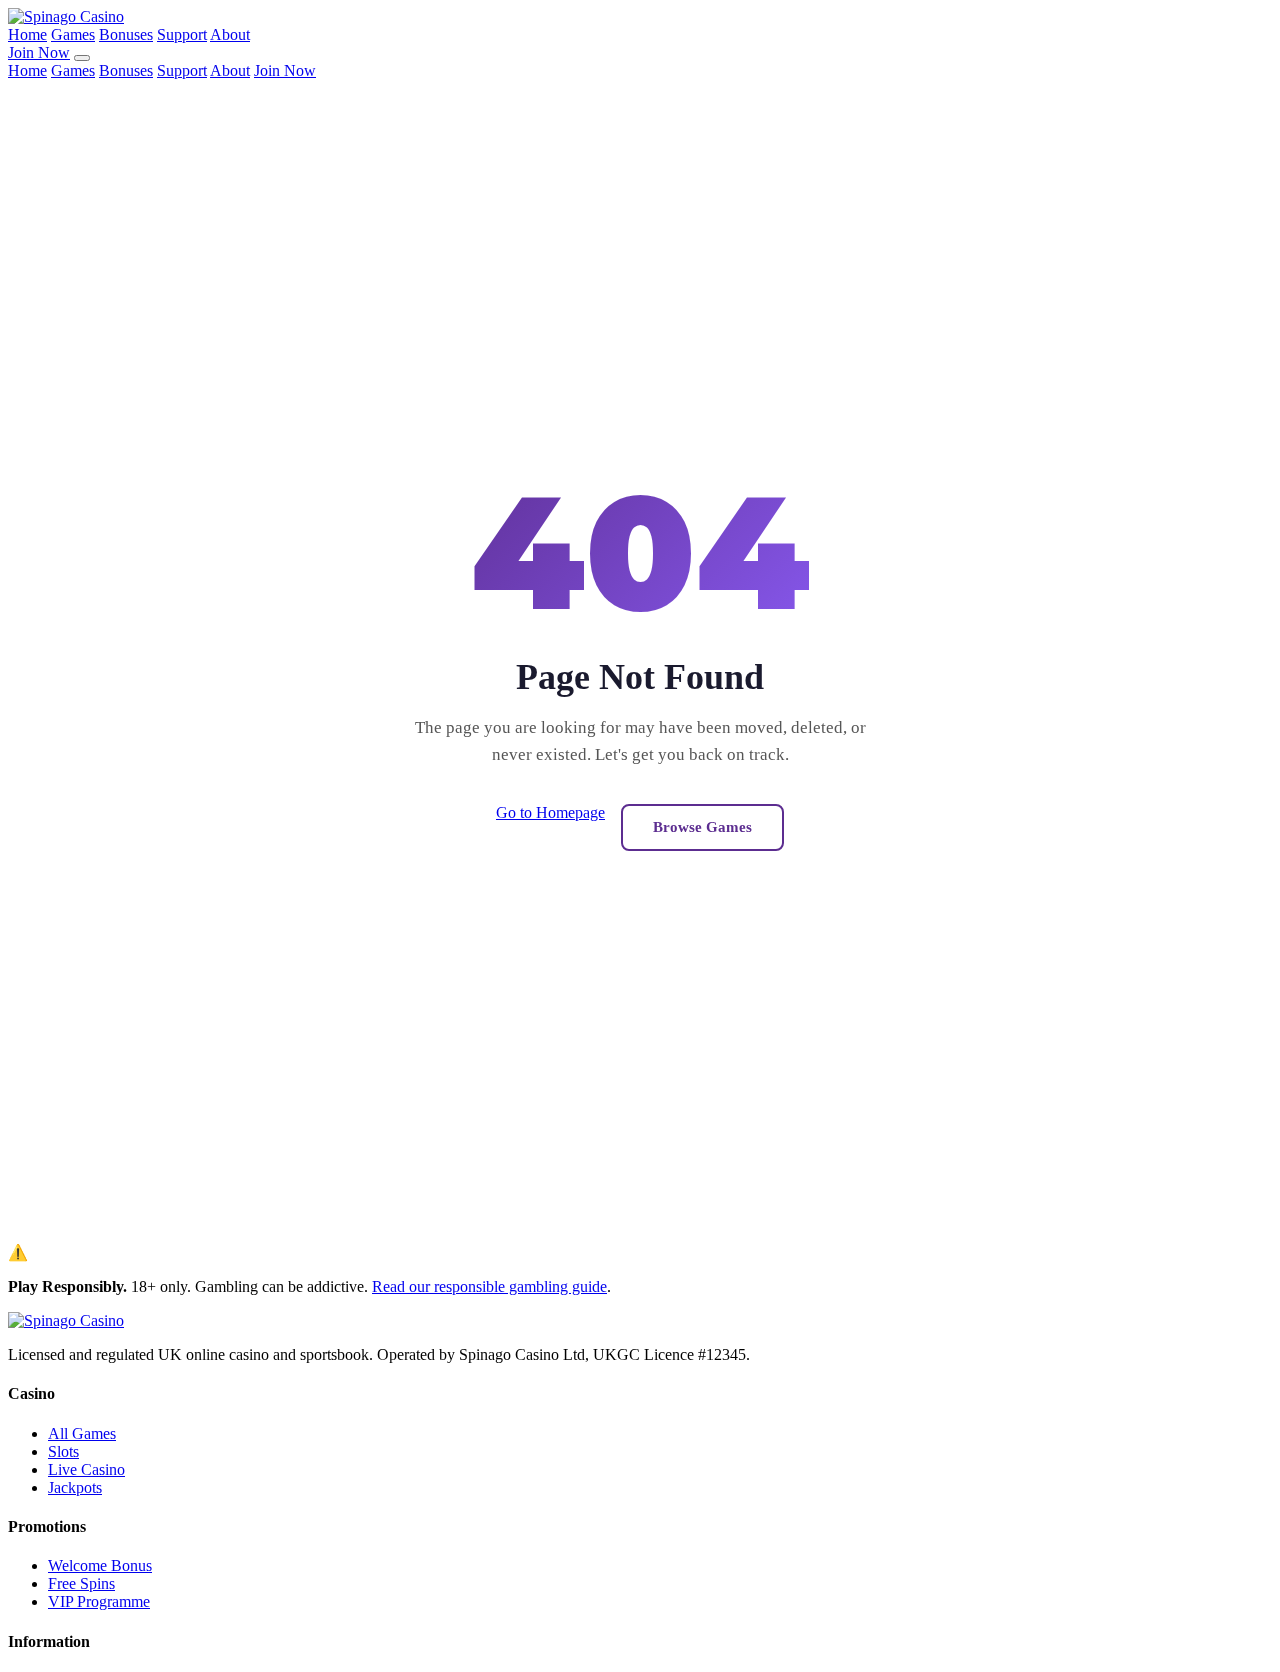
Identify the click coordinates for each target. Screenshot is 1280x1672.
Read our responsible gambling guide (489, 1286)
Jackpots (75, 1487)
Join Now (39, 52)
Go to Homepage (550, 812)
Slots (63, 1451)
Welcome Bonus (100, 1565)
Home (27, 34)
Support (182, 34)
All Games (82, 1433)
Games (73, 34)
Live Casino (86, 1469)
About (230, 34)
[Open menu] (82, 58)
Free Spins (81, 1583)
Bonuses (126, 34)
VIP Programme (99, 1601)
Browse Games (702, 827)
